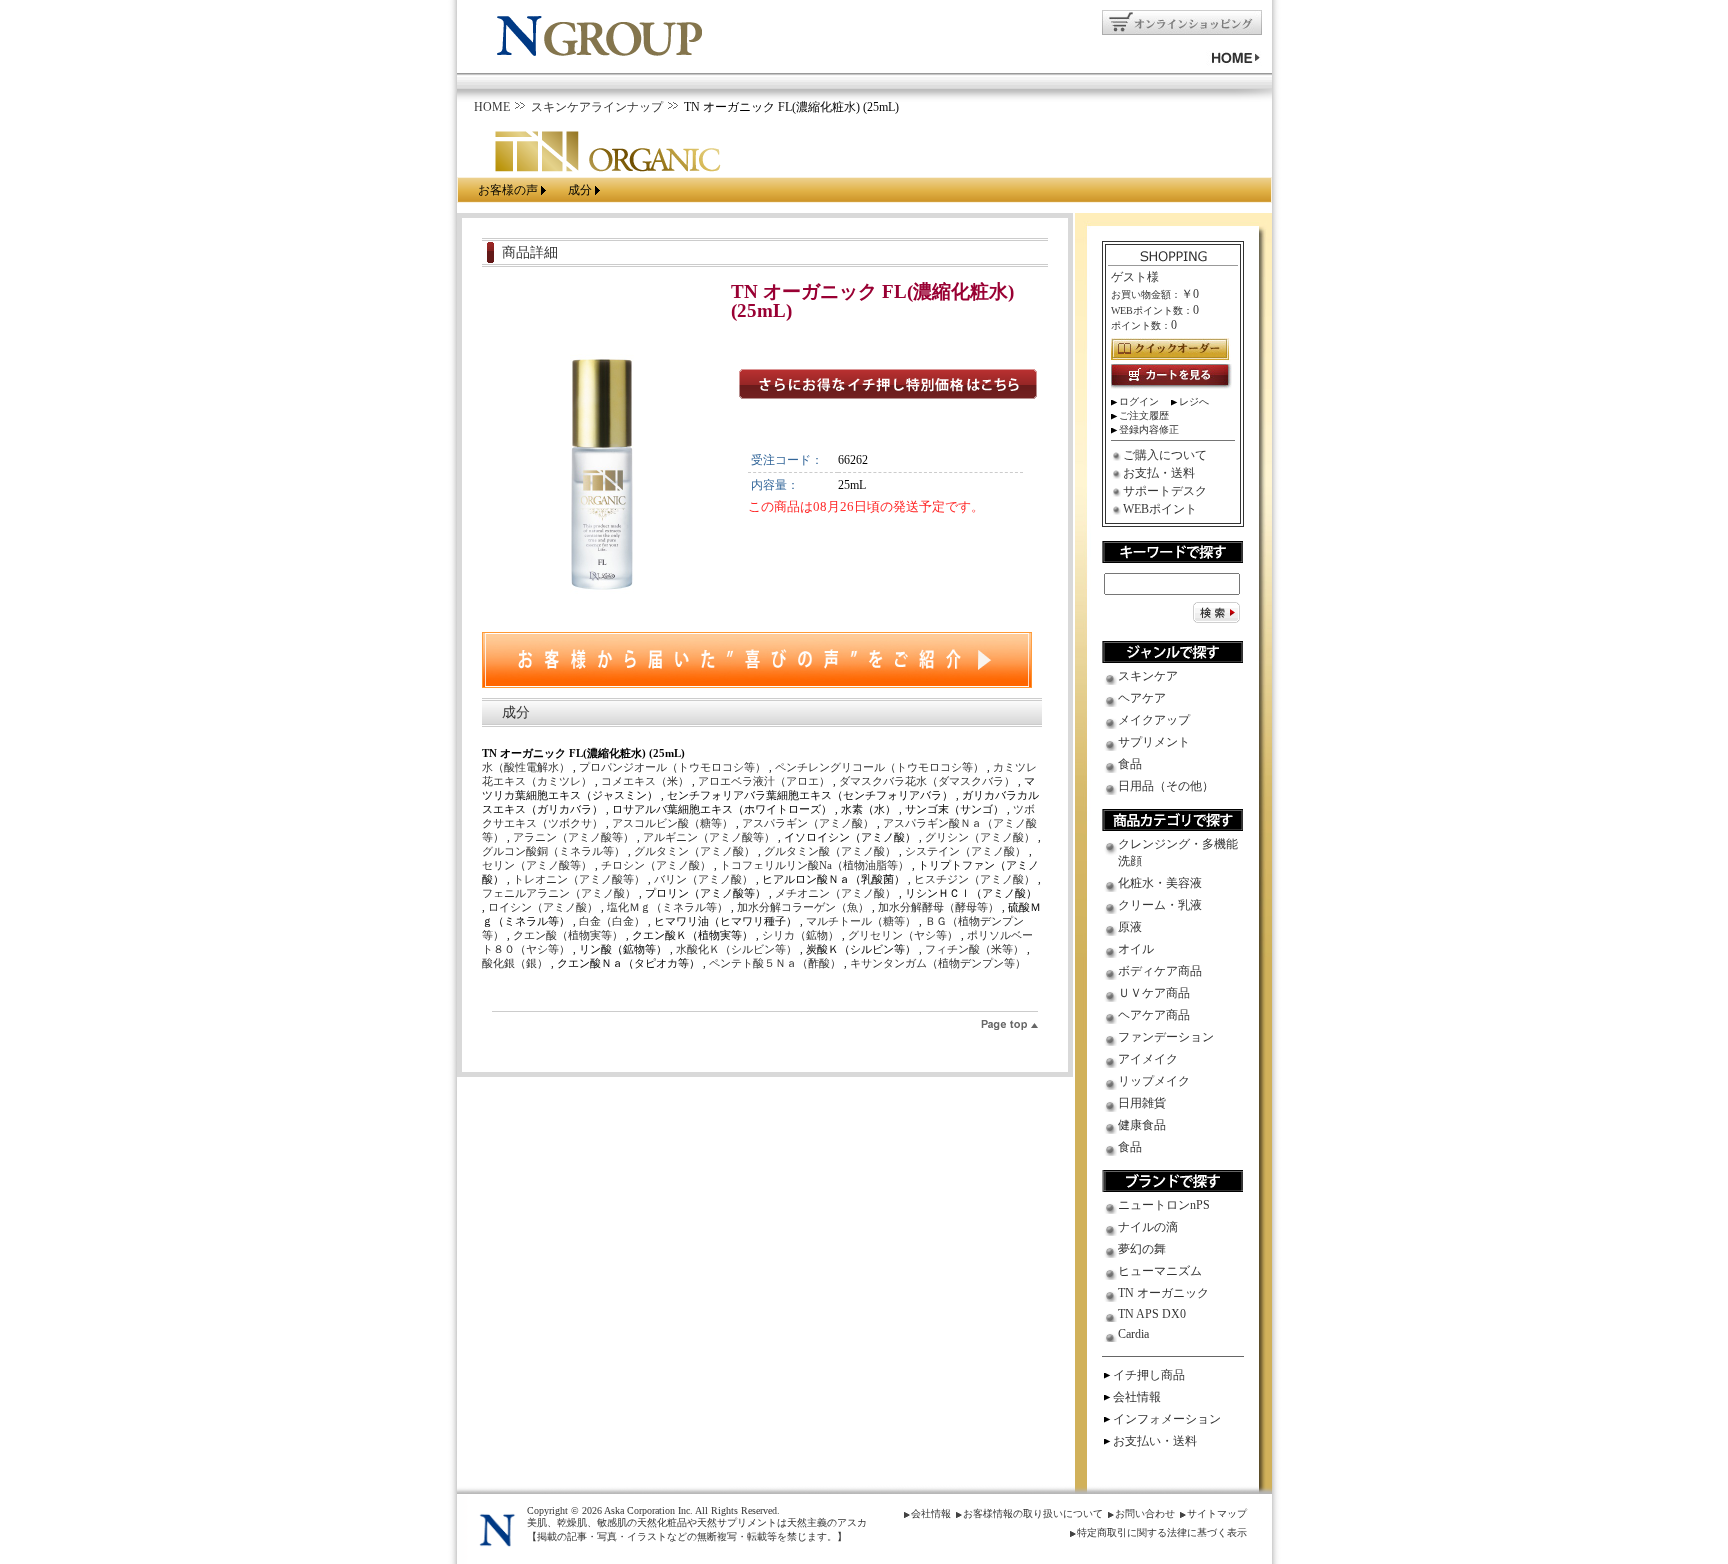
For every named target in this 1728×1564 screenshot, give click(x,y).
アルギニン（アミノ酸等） (710, 837)
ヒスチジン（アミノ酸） (976, 879)
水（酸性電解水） (527, 767)
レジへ (1194, 401)
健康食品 (1142, 1125)
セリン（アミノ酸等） (538, 865)
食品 (1130, 764)
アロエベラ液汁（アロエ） (765, 781)
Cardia (1133, 1334)
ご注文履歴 (1144, 415)
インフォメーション (1167, 1419)
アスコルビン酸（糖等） (674, 823)
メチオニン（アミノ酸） (837, 893)
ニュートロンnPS (1164, 1205)
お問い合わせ (1145, 1513)
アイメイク (1148, 1059)
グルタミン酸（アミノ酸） (831, 851)
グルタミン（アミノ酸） (696, 851)
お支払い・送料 (1155, 1441)
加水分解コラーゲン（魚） (804, 907)
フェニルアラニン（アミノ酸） (560, 893)
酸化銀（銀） (516, 963)
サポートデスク (1165, 491)
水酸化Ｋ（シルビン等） (738, 949)
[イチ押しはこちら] (888, 385)
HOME (492, 107)
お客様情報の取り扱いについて (1033, 1513)
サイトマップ (1217, 1513)
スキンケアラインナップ (597, 107)
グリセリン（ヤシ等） (904, 935)
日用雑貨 (1142, 1103)
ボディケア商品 (1160, 971)
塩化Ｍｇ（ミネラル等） (669, 907)
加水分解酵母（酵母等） (940, 907)
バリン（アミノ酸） (705, 879)
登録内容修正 (1149, 429)
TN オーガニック (1163, 1293)
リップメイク (1154, 1081)
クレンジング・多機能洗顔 (1178, 852)
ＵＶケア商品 (1154, 993)
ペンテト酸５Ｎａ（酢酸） (776, 963)
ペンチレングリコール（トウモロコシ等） (881, 767)
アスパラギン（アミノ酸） (809, 823)
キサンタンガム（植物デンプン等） (938, 963)
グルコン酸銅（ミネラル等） (555, 851)
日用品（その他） (1166, 786)
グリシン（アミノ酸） (981, 837)
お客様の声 (508, 190)
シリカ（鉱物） (802, 935)
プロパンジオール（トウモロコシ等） (674, 767)
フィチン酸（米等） (976, 949)
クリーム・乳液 (1160, 905)
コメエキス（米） (646, 781)
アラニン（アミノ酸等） (575, 837)
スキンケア (1148, 676)
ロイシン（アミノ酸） (544, 907)
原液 (1130, 927)
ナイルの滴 (1148, 1227)
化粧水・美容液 (1160, 883)
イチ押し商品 (1149, 1375)
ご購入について (1165, 455)
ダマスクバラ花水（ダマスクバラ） (928, 781)
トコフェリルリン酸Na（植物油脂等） (816, 865)
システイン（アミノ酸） (967, 851)
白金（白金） (613, 921)
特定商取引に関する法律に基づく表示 (1162, 1532)
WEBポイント (1160, 509)
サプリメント (1154, 742)
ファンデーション (1166, 1037)
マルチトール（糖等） (862, 921)
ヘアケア (1142, 698)
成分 (580, 190)
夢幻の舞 (1142, 1249)
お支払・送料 (1159, 473)
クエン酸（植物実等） (569, 935)
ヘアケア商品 (1154, 1015)
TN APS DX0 (1152, 1314)
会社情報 (1137, 1397)
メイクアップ (1154, 720)
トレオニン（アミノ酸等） (580, 879)
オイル (1136, 949)
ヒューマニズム (1160, 1271)
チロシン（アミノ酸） (657, 865)
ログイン (1139, 401)
